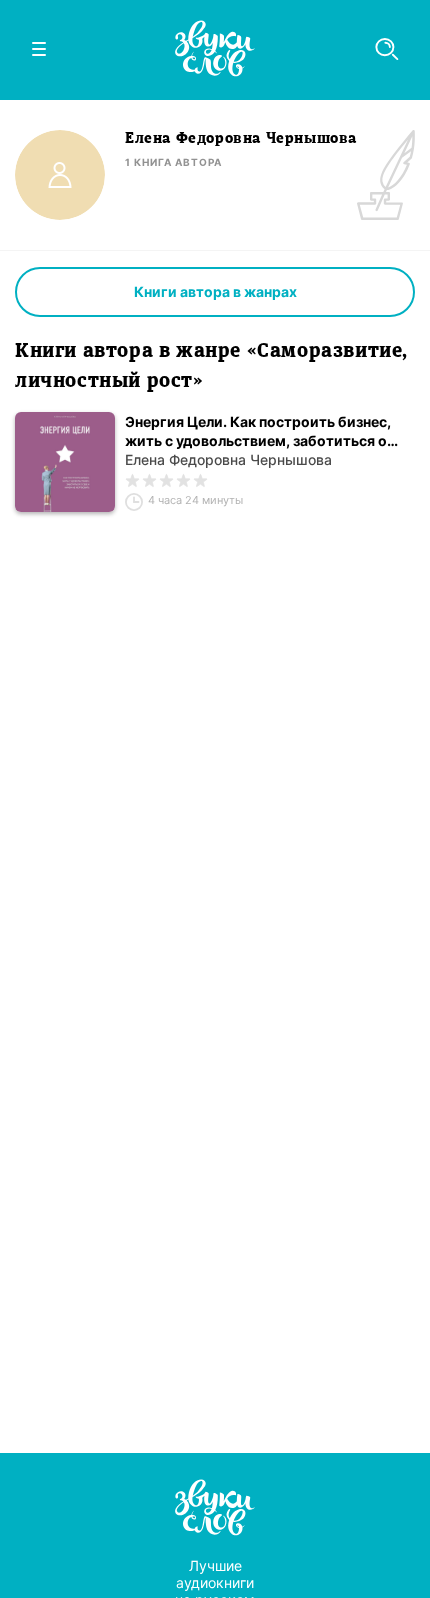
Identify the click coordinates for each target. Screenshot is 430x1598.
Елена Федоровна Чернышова (228, 459)
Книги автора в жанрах (215, 291)
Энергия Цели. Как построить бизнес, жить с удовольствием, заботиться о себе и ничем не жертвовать (258, 431)
